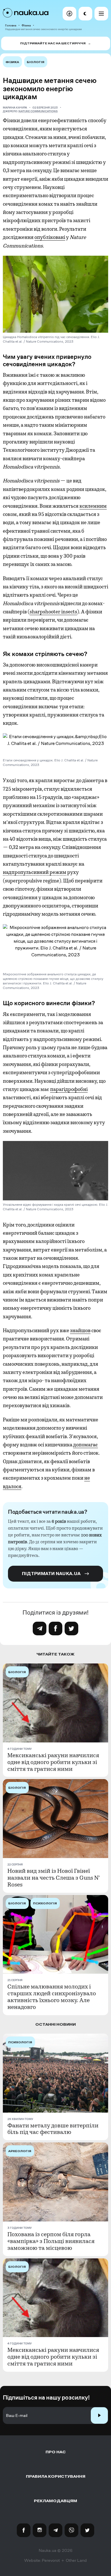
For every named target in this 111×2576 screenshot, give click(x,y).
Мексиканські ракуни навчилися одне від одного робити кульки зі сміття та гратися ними (53, 1762)
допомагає (86, 1445)
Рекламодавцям (55, 2501)
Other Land (76, 2560)
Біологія (36, 62)
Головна (11, 25)
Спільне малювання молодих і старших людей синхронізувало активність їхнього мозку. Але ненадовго (52, 1997)
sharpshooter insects (53, 612)
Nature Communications (38, 111)
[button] (69, 14)
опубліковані (50, 237)
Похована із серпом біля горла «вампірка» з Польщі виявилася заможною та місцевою (51, 2241)
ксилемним (93, 506)
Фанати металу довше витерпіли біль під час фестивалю (53, 2129)
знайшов (80, 1330)
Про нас (56, 2452)
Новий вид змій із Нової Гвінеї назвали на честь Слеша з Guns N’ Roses (54, 1878)
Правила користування (56, 2476)
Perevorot (51, 2560)
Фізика (26, 25)
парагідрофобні (69, 1089)
